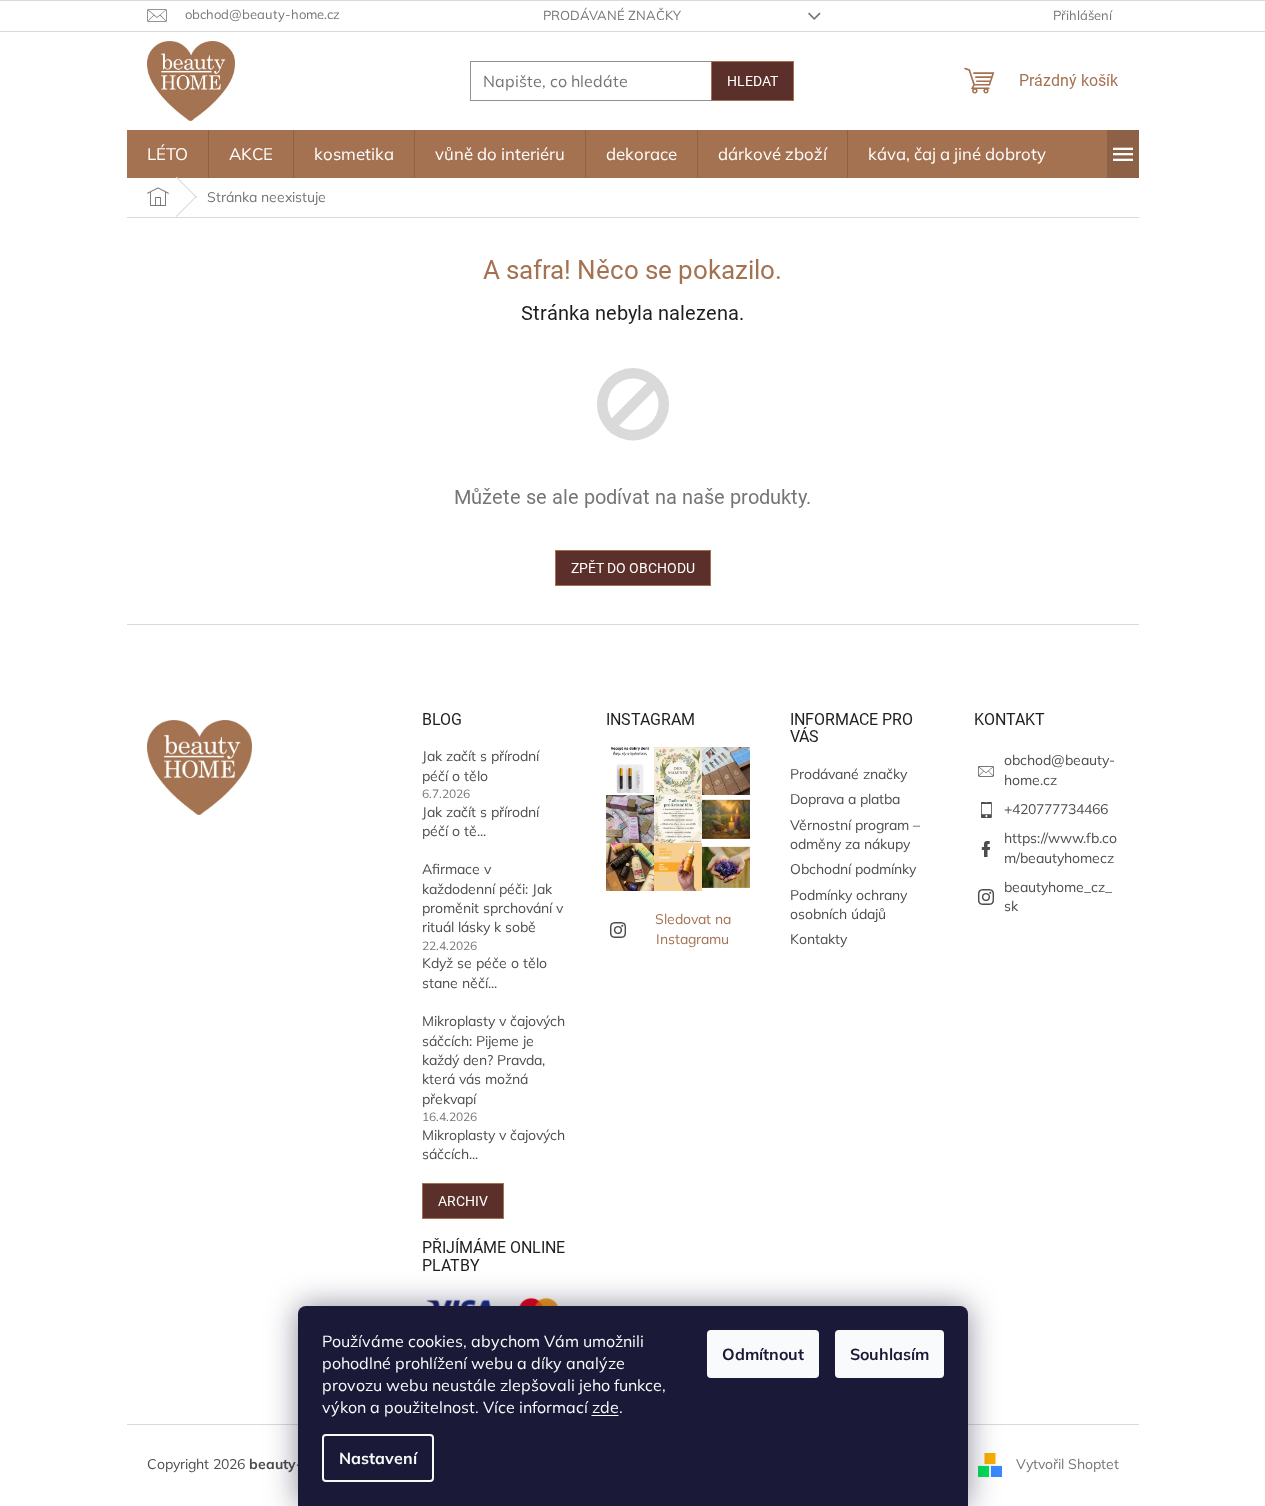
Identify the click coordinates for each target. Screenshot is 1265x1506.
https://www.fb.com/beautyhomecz (1060, 847)
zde (605, 1407)
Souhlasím (889, 1354)
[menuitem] (167, 154)
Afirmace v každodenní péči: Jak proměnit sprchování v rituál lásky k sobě (492, 898)
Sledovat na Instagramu (693, 928)
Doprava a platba (845, 799)
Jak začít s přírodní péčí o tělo (480, 765)
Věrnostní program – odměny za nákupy (855, 834)
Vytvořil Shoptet (1067, 1464)
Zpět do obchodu (633, 568)
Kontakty (818, 939)
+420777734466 (1056, 809)
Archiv (463, 1201)
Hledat (752, 81)
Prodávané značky (612, 15)
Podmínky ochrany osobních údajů (848, 904)
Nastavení (378, 1458)
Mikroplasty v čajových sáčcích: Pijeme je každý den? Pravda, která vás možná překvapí (493, 1060)
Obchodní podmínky (853, 869)
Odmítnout (763, 1354)
